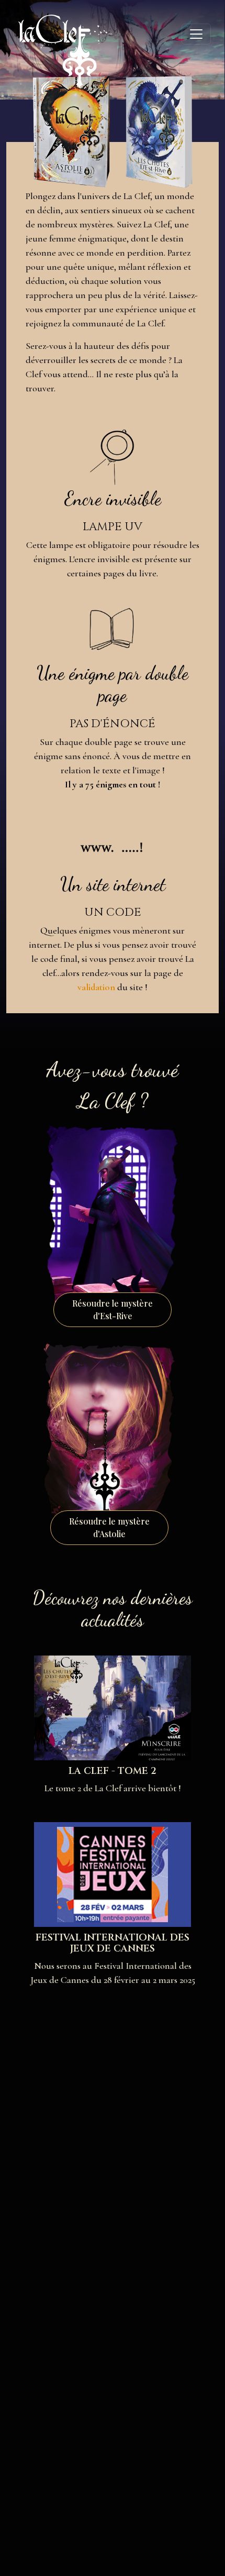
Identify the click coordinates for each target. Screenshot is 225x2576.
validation (96, 987)
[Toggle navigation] (196, 34)
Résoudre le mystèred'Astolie (109, 1527)
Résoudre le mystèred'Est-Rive (113, 1309)
